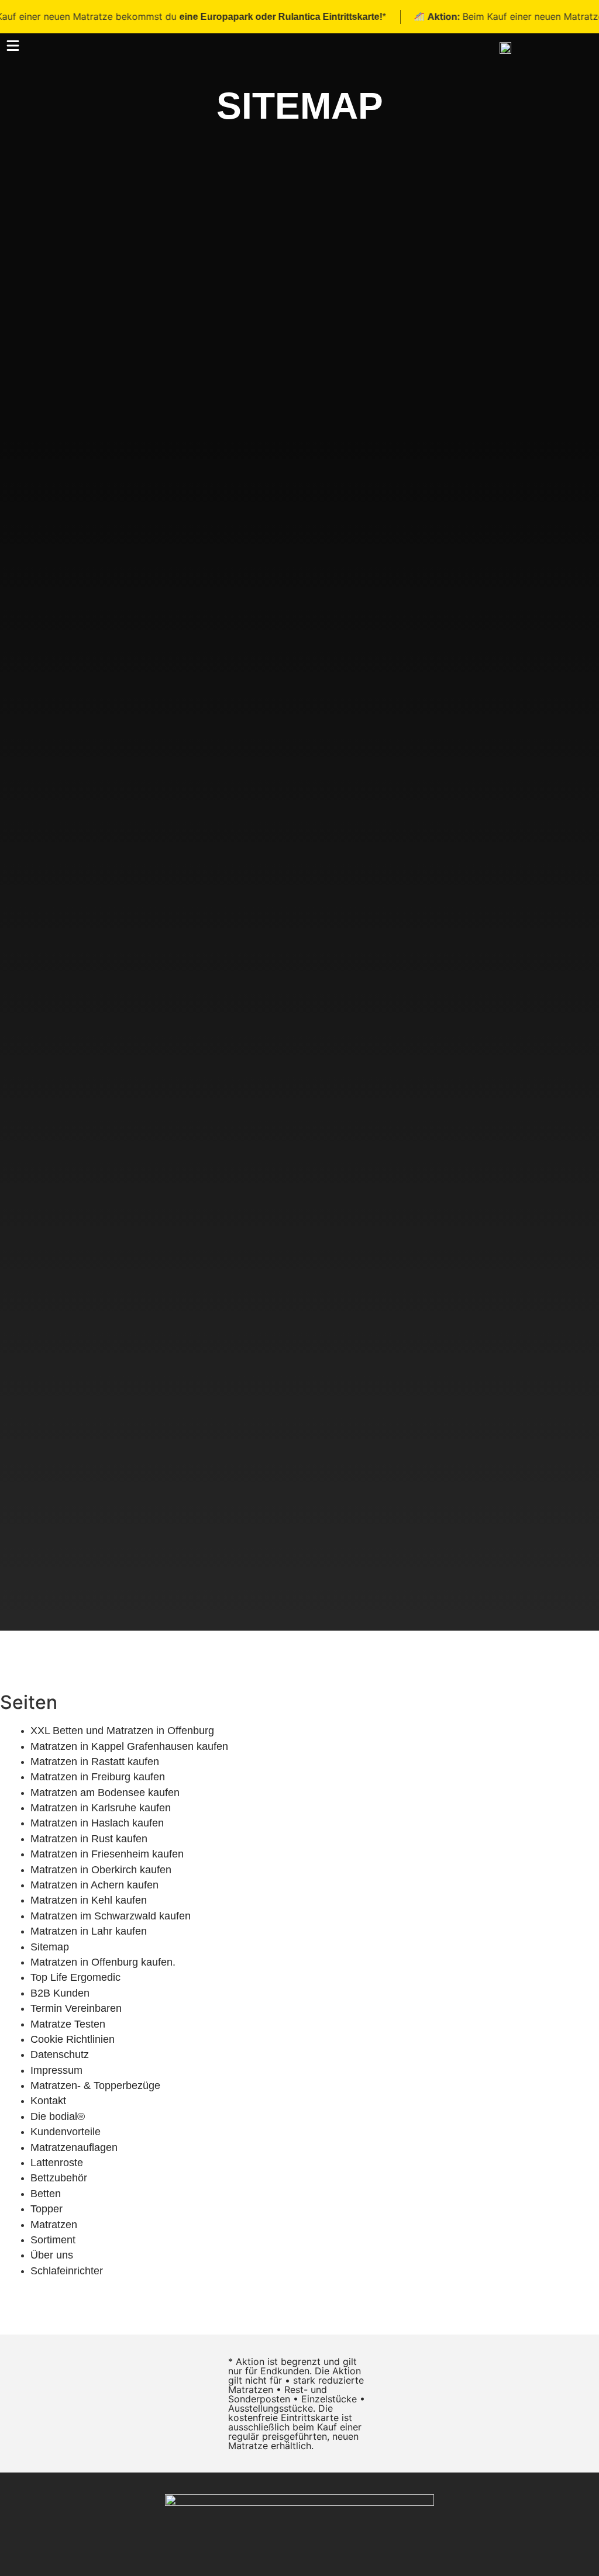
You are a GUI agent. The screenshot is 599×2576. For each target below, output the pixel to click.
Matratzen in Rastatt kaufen (95, 1762)
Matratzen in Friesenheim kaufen (107, 1854)
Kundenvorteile (66, 2132)
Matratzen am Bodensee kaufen (105, 1793)
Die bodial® (58, 2116)
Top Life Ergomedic (75, 1977)
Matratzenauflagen (74, 2147)
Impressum (56, 2070)
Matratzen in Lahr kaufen (89, 1931)
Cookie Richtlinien (73, 2039)
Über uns (52, 2255)
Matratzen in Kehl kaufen (89, 1900)
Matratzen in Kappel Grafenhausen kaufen (129, 1746)
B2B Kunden (60, 1993)
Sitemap (50, 1947)
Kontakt (48, 2101)
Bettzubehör (59, 2178)
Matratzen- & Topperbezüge (95, 2085)
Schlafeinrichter (67, 2271)
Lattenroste (57, 2163)
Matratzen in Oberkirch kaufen (101, 1870)
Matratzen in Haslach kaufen (97, 1823)
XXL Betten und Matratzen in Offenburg (122, 1731)
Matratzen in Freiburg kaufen (98, 1777)
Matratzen (54, 2225)
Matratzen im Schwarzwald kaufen (111, 1916)
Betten (46, 2194)
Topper (47, 2209)
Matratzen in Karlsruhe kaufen (101, 1808)
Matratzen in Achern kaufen (94, 1885)
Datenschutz (60, 2054)
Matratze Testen (68, 2024)
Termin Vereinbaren (76, 2008)
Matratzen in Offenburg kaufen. (103, 1962)
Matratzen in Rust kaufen (89, 1839)
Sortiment (53, 2240)
